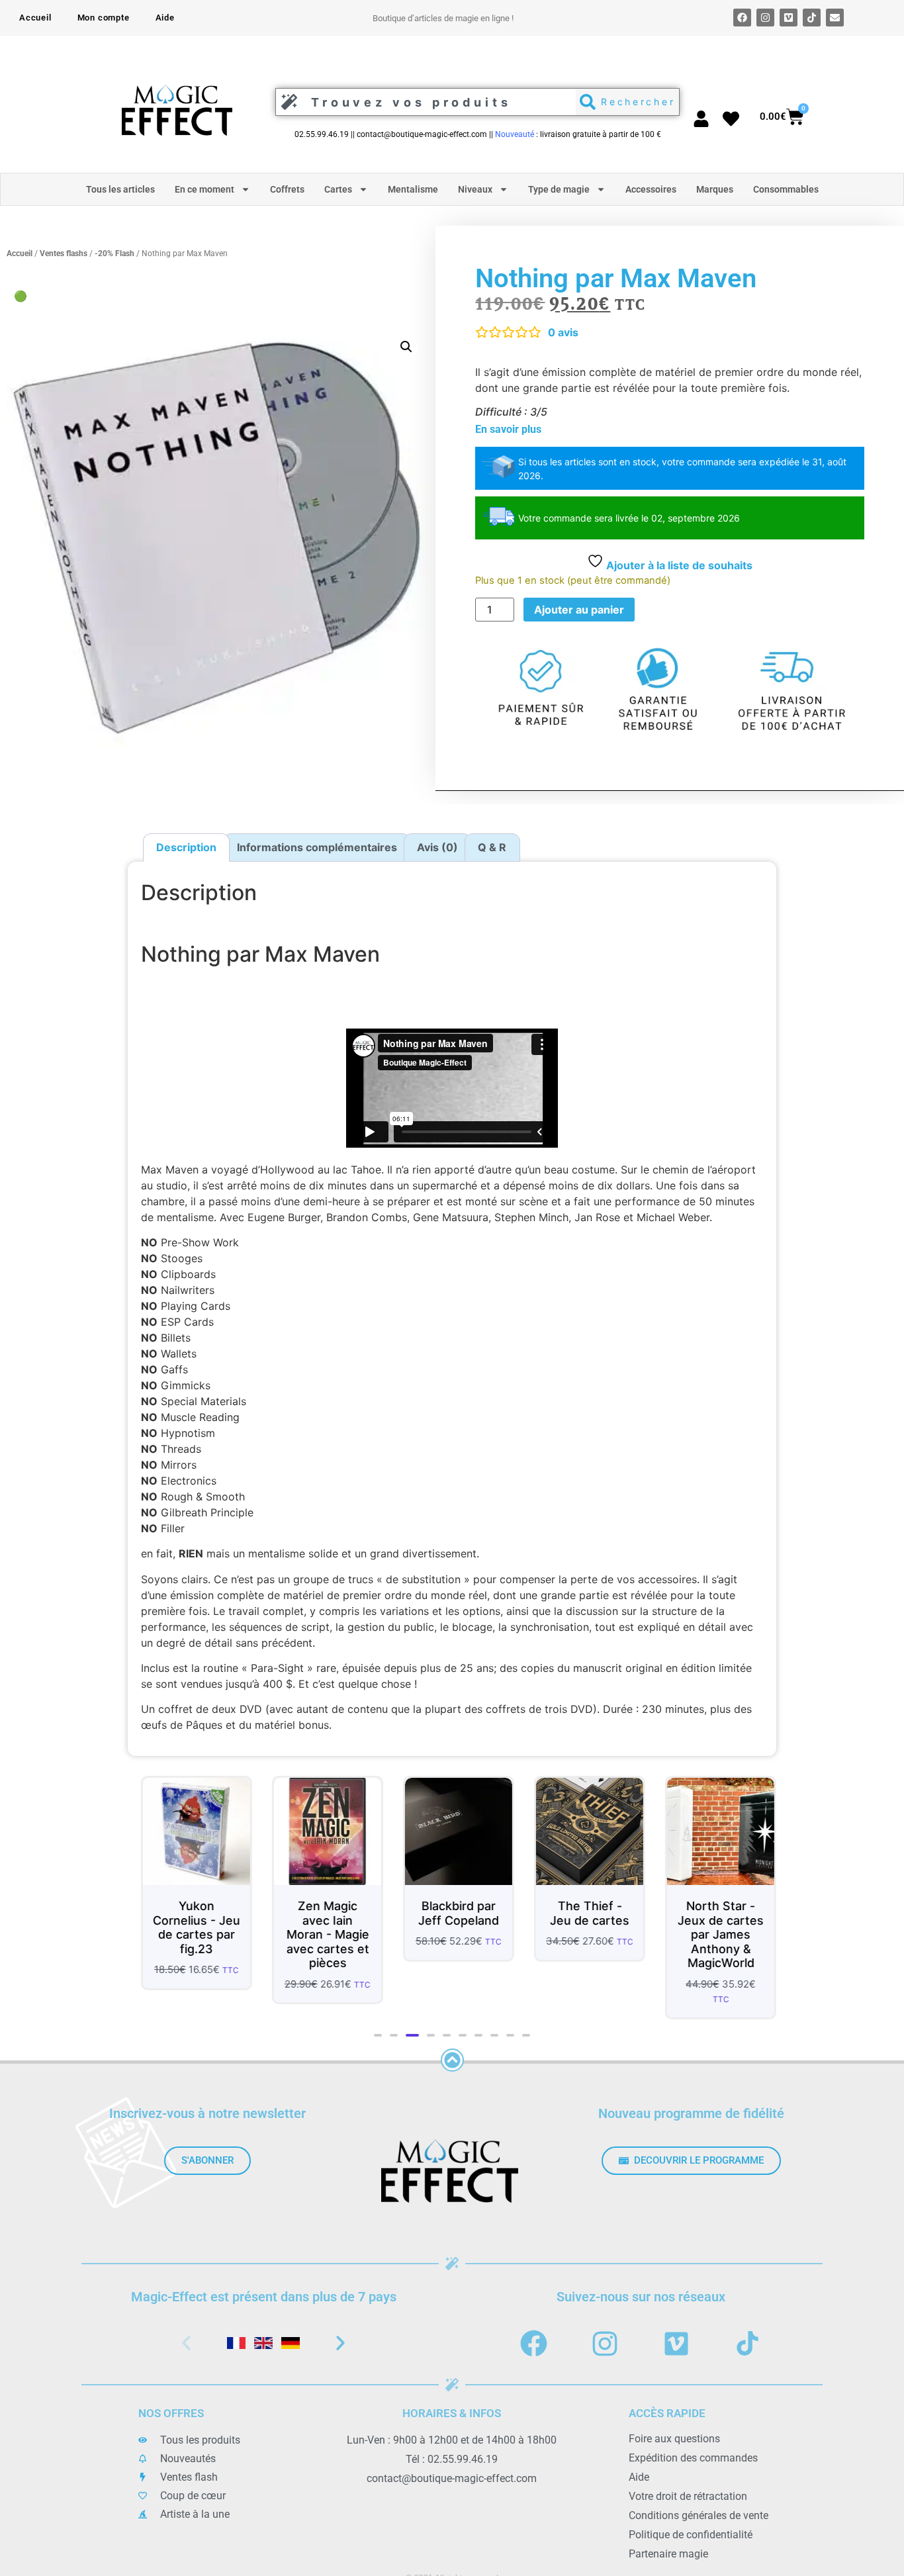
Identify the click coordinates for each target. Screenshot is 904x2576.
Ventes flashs (64, 253)
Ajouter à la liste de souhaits (678, 565)
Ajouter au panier (579, 610)
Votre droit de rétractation (688, 2497)
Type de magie (559, 189)
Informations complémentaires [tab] (317, 847)
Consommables (786, 189)
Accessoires (651, 189)
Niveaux (475, 189)
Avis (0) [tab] (437, 847)
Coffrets (287, 189)
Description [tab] (186, 847)
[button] (406, 347)
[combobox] (422, 102)
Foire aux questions (674, 2439)
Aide (165, 18)
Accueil (35, 18)
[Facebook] (742, 18)
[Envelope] (835, 18)
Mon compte (104, 18)
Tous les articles (120, 189)
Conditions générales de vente (699, 2516)
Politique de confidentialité (691, 2535)
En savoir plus (508, 429)
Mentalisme (413, 189)
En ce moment (204, 189)
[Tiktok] (812, 18)
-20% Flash (114, 253)
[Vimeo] (789, 18)
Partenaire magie (668, 2554)
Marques (715, 189)
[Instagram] (765, 18)
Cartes (338, 189)
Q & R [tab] (492, 847)
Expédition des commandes (693, 2459)
